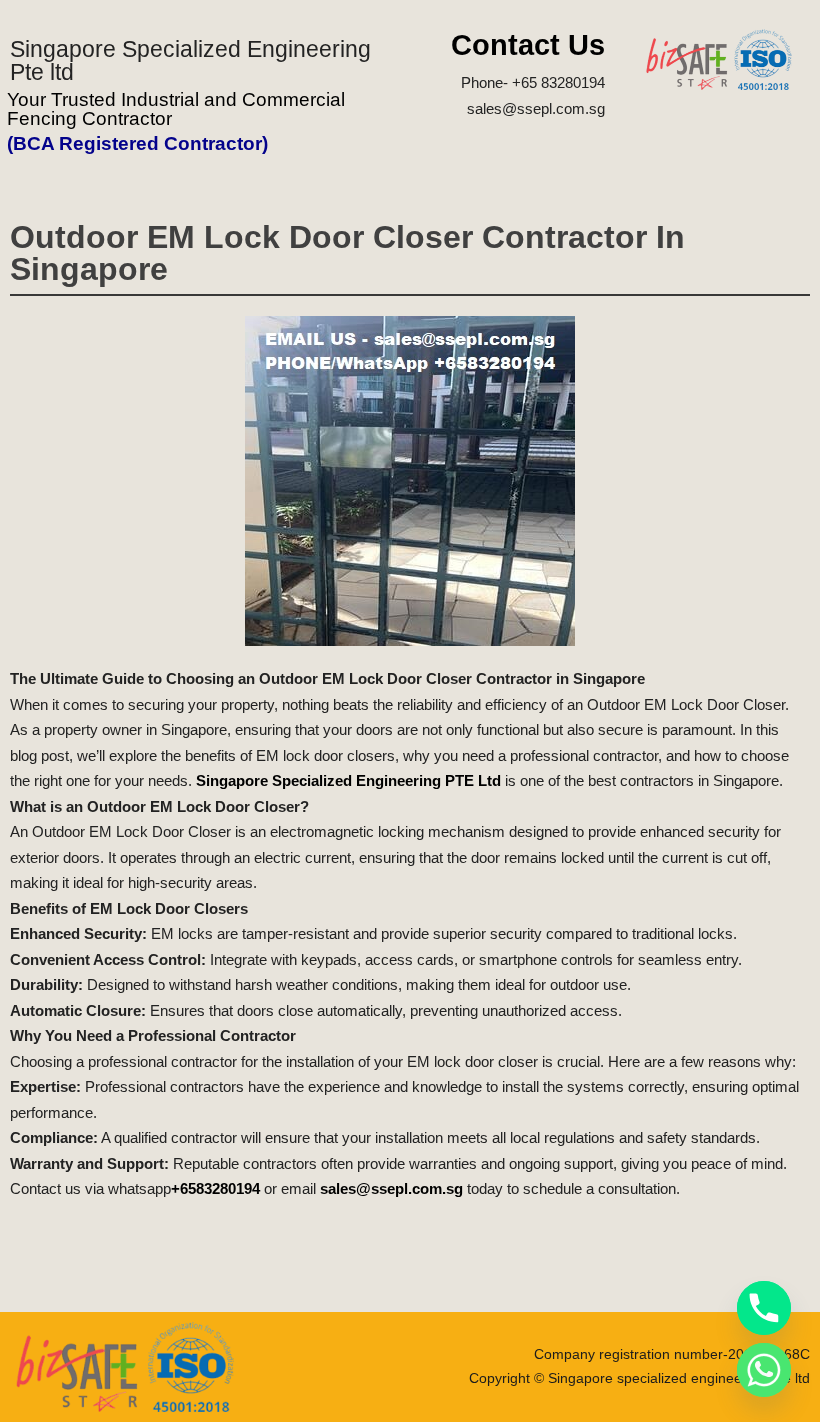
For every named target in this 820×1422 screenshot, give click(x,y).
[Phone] (764, 1308)
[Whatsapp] (764, 1370)
